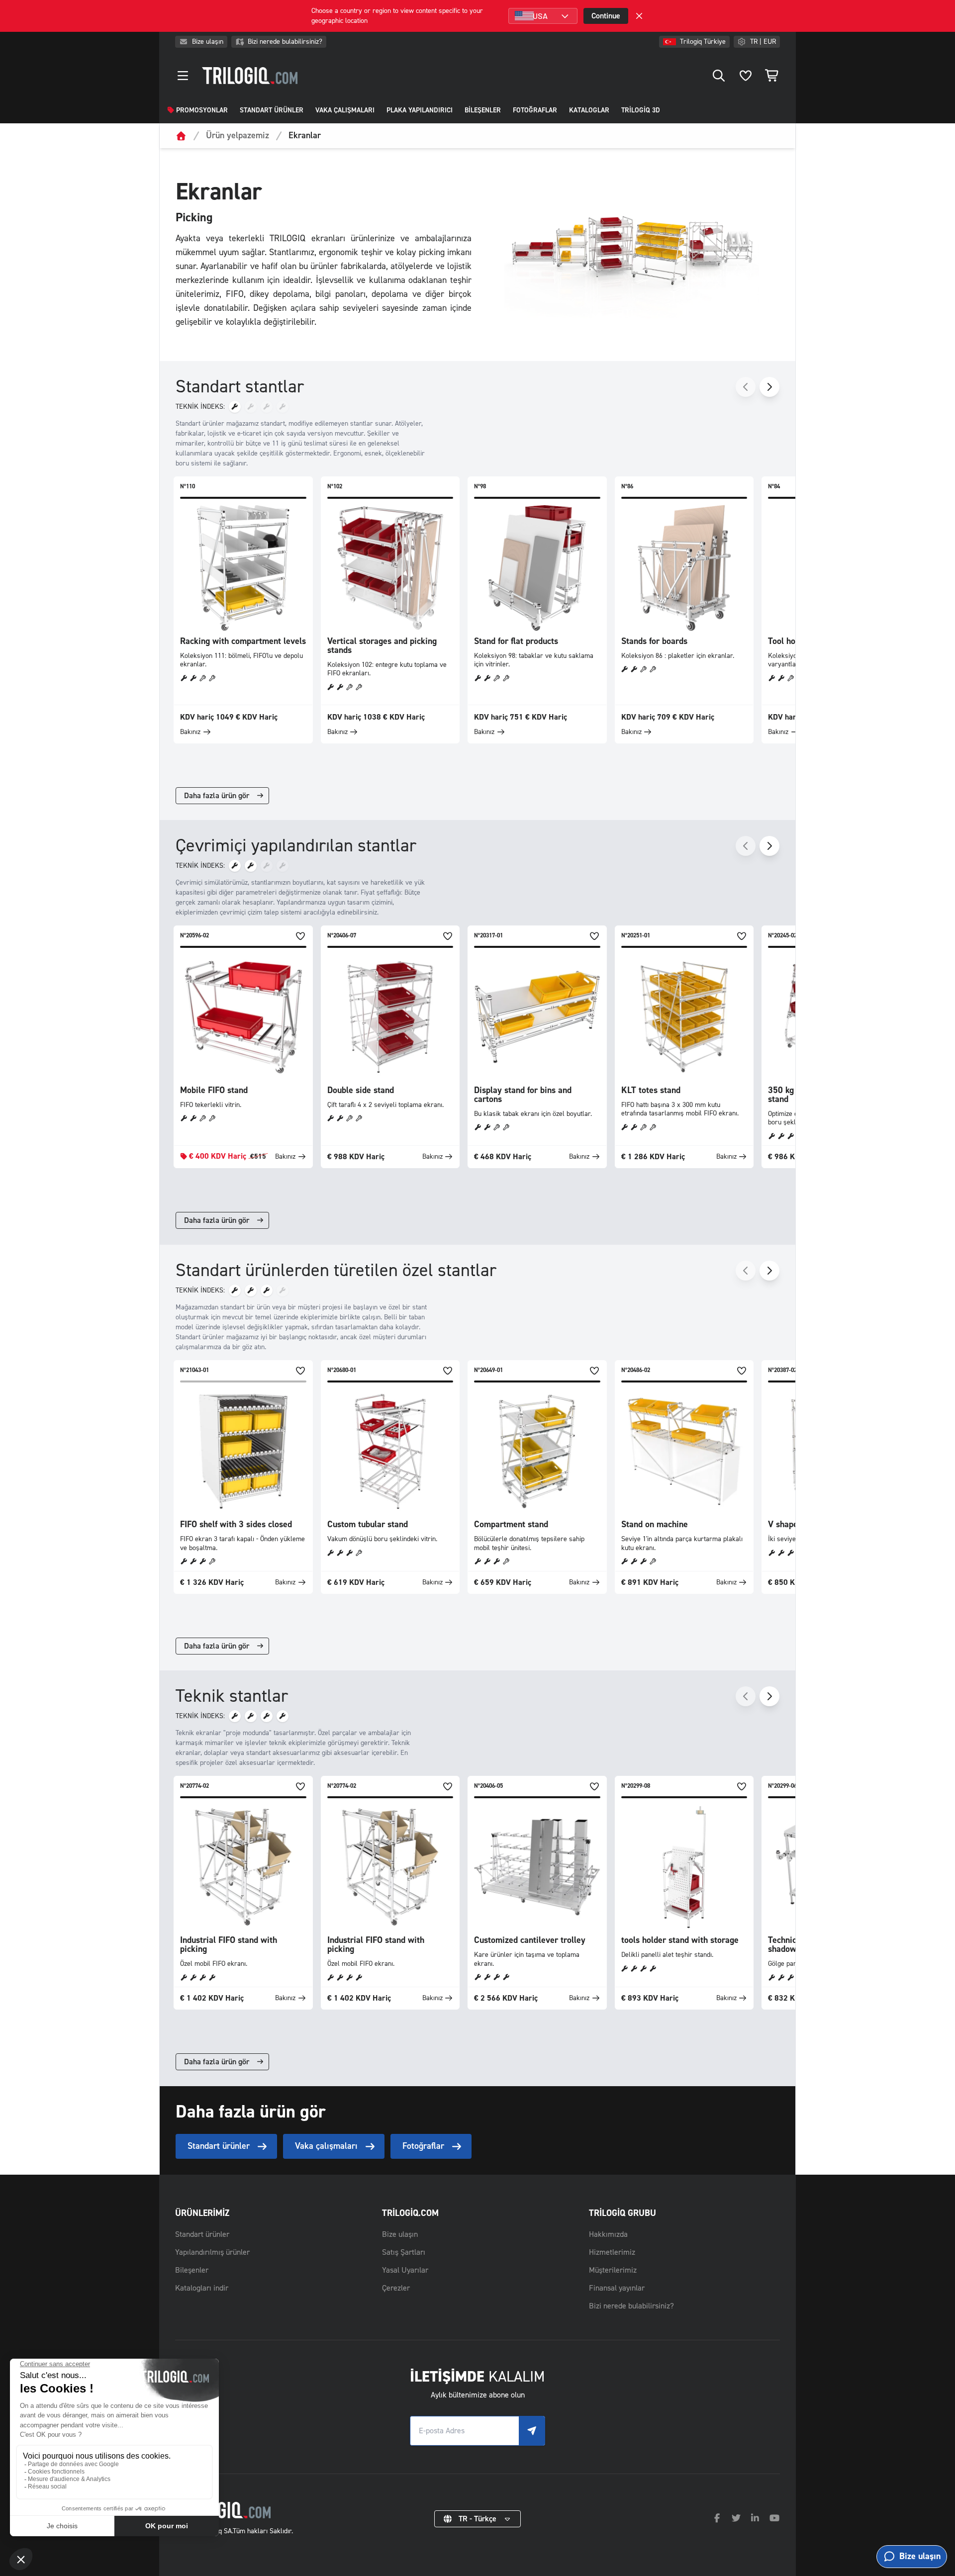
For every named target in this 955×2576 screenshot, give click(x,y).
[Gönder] (532, 2431)
